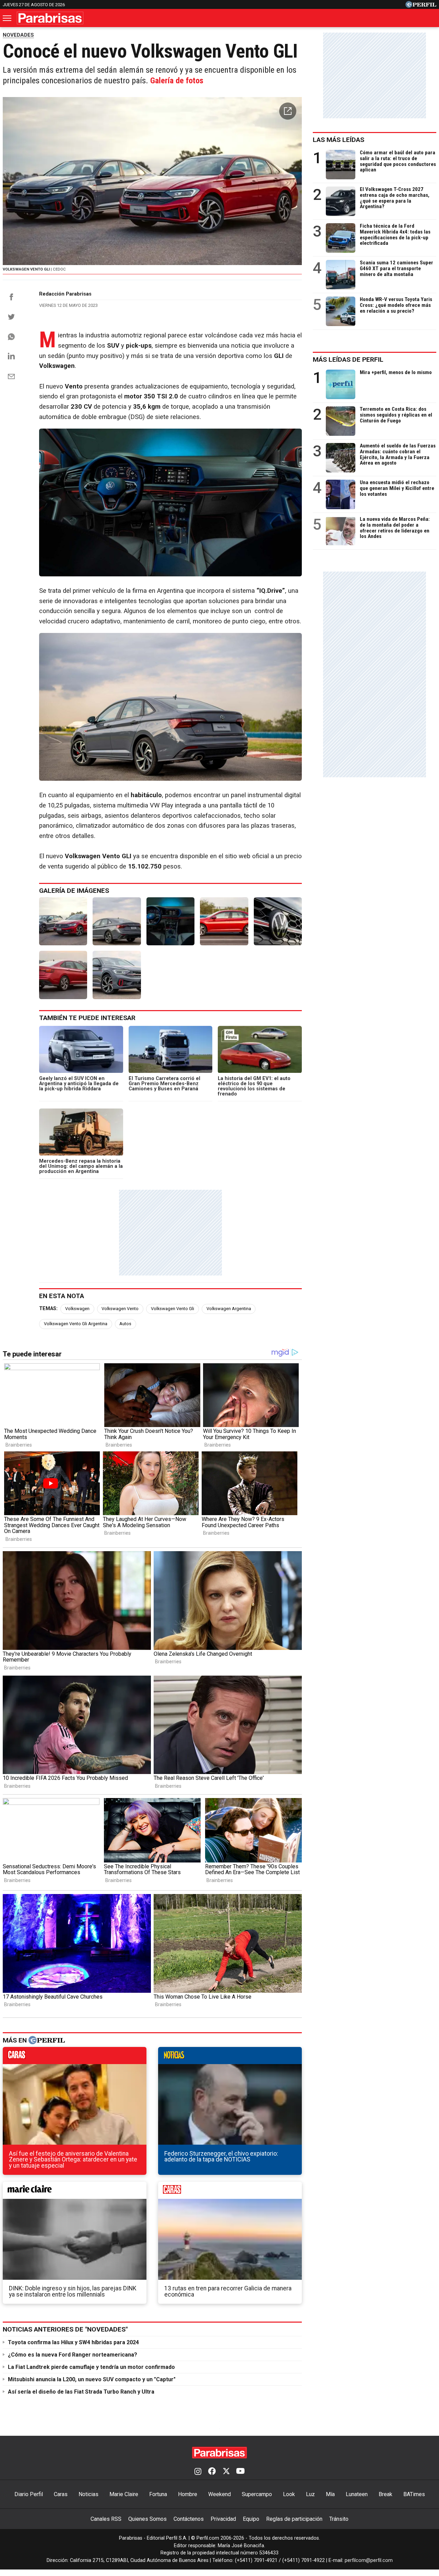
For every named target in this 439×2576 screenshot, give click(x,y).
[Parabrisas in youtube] (240, 2472)
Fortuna (158, 2494)
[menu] (8, 18)
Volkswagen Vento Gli (173, 1309)
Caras (61, 2494)
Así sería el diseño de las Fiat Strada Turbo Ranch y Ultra (81, 2392)
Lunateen (357, 2494)
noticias (230, 2057)
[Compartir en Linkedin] (11, 356)
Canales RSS (106, 2519)
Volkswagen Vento (120, 1309)
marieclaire (75, 2192)
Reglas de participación (294, 2519)
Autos (125, 1324)
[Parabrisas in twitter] (226, 2472)
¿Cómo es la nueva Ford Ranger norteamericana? (73, 2355)
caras (75, 2057)
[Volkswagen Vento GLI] (63, 921)
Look (289, 2494)
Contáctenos (189, 2519)
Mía (330, 2494)
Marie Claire (124, 2494)
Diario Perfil (29, 2494)
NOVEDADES (18, 35)
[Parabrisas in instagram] (198, 2472)
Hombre (188, 2494)
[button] (288, 111)
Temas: (48, 1309)
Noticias (88, 2494)
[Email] (11, 376)
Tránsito (339, 2519)
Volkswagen (77, 1309)
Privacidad (223, 2519)
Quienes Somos (147, 2519)
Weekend (219, 2494)
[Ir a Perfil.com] (421, 6)
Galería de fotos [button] (177, 81)
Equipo (251, 2519)
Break (385, 2494)
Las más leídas (339, 140)
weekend (230, 2192)
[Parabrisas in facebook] (212, 2472)
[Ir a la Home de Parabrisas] (50, 18)
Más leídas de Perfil (348, 360)
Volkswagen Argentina (229, 1309)
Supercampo (257, 2494)
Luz (310, 2494)
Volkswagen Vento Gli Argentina (76, 1324)
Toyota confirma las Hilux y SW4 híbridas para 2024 (73, 2342)
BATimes (414, 2494)
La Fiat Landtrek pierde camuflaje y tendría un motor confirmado (91, 2367)
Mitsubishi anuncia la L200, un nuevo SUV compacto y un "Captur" (92, 2379)
